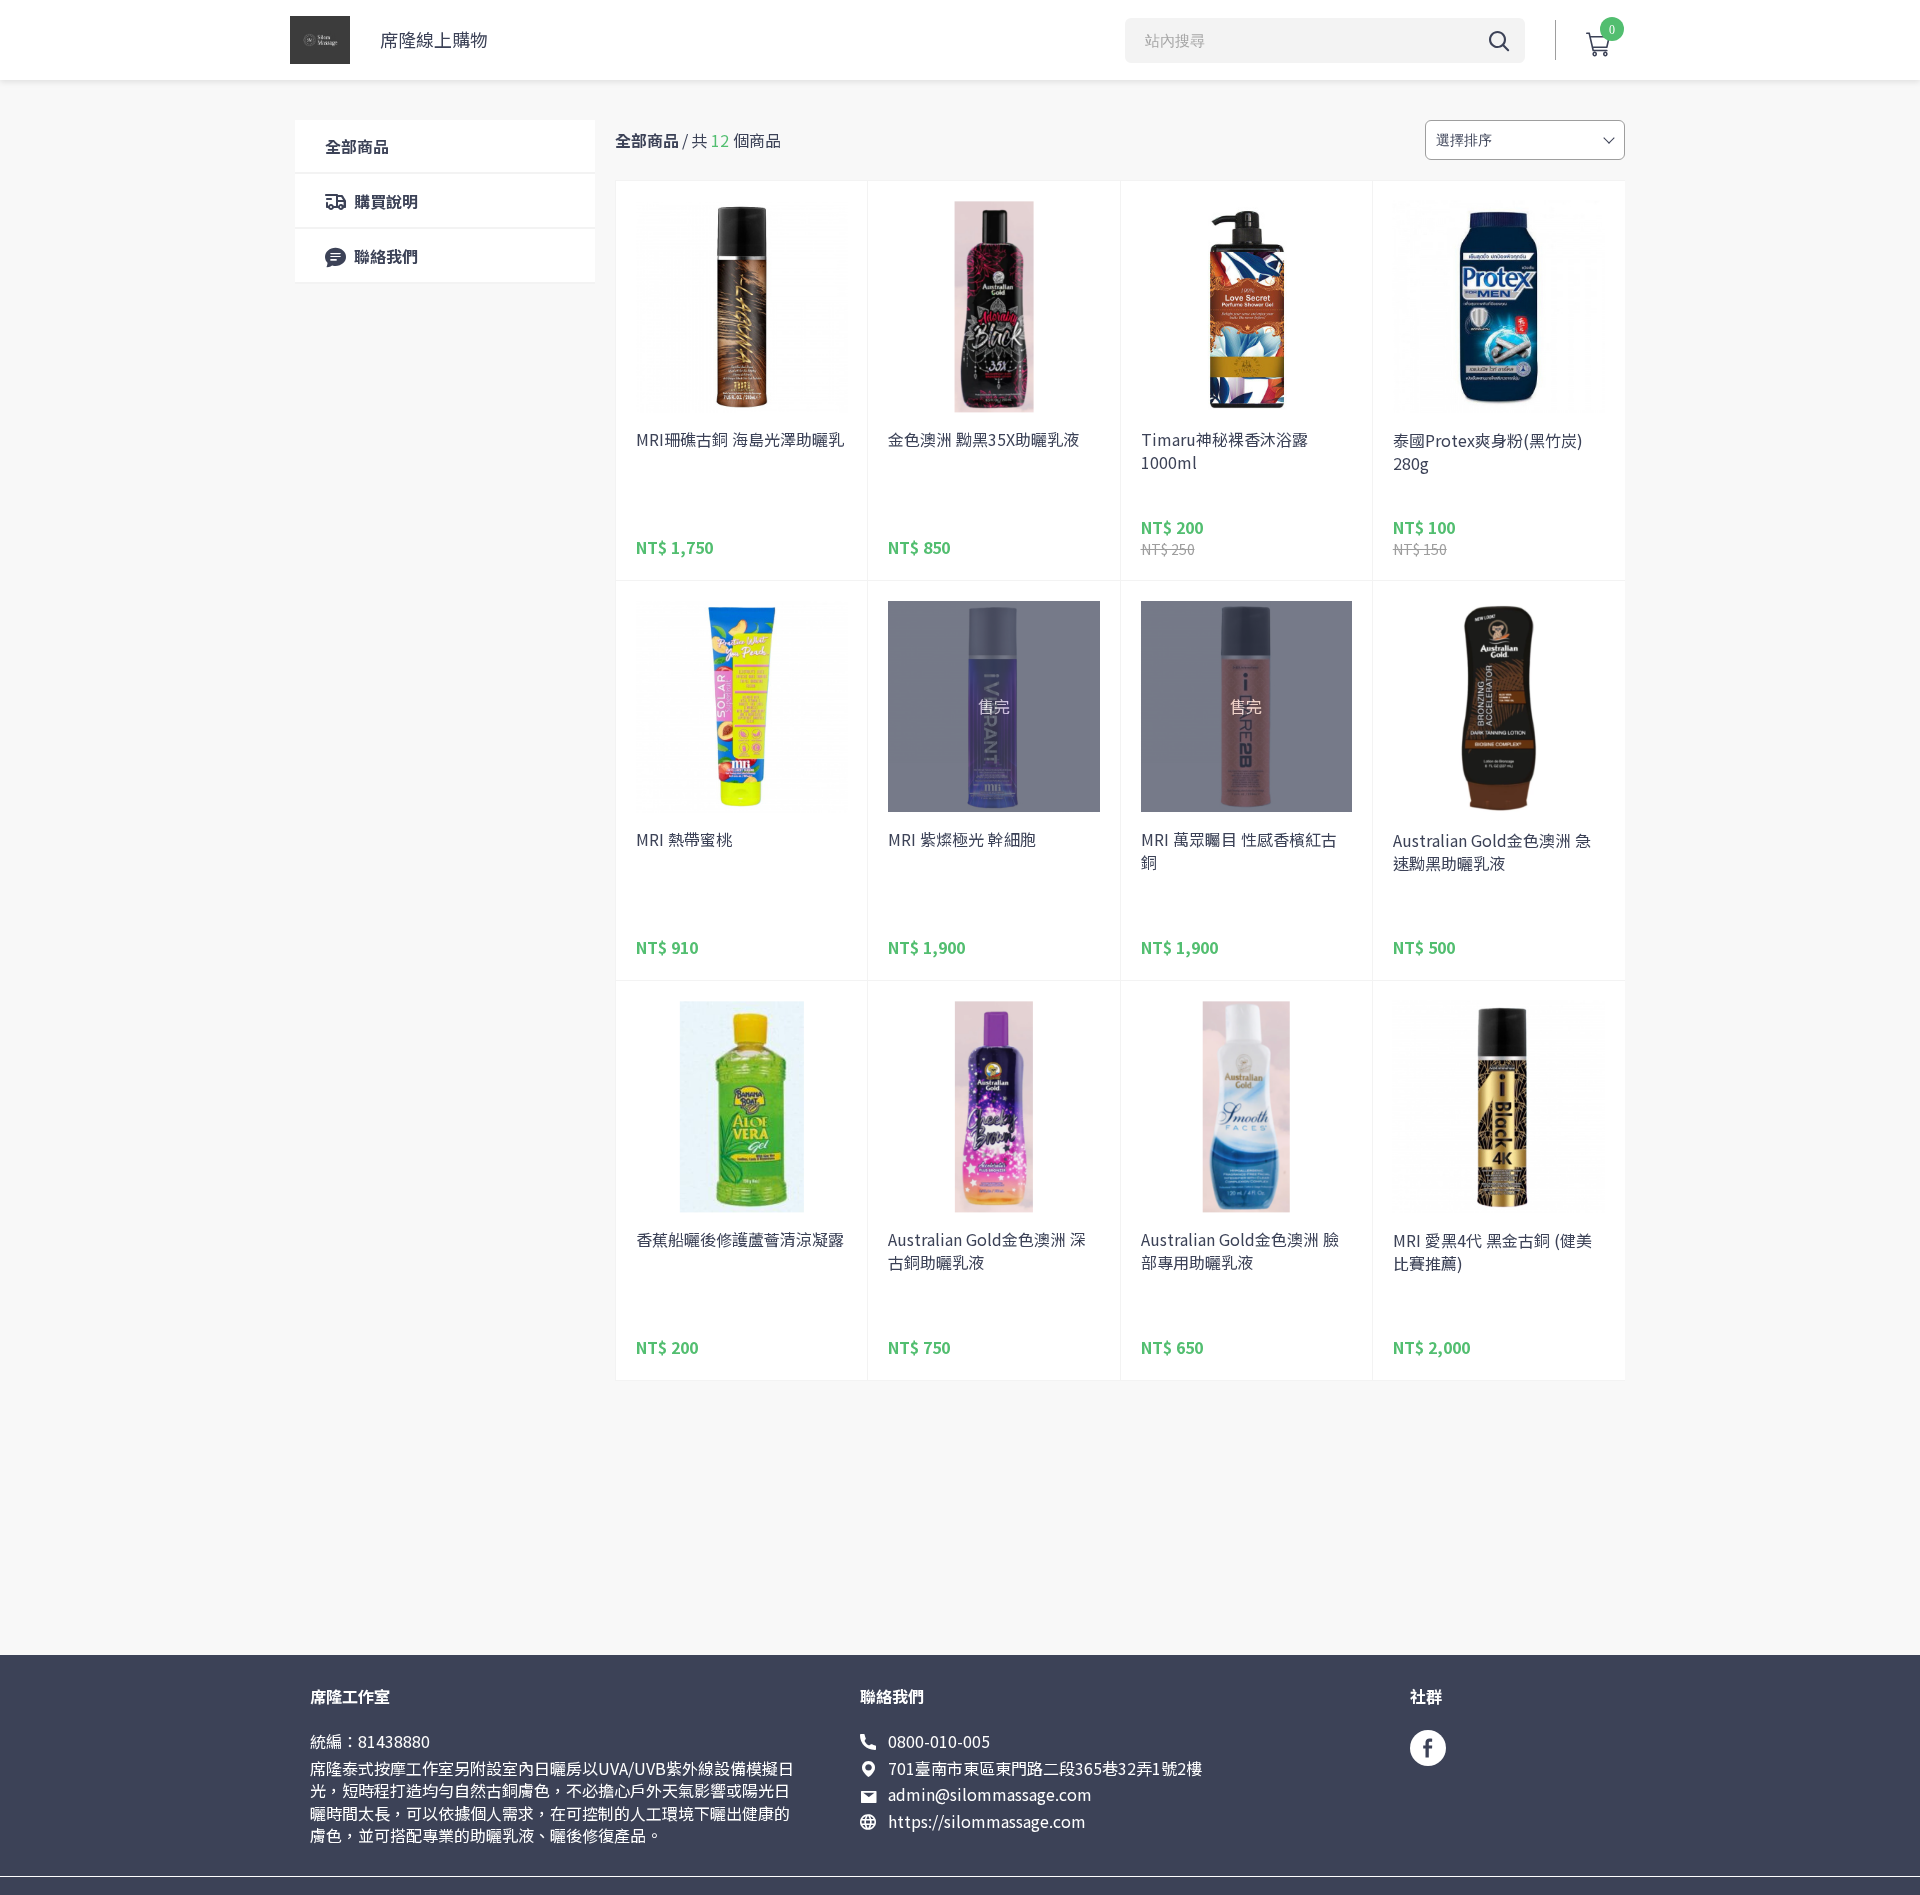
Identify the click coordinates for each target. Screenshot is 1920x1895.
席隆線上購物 (434, 39)
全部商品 (357, 146)
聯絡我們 (386, 256)
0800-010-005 (939, 1741)
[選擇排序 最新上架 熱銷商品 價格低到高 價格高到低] (1525, 140)
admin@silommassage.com (990, 1794)
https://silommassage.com (987, 1821)
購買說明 (386, 201)
